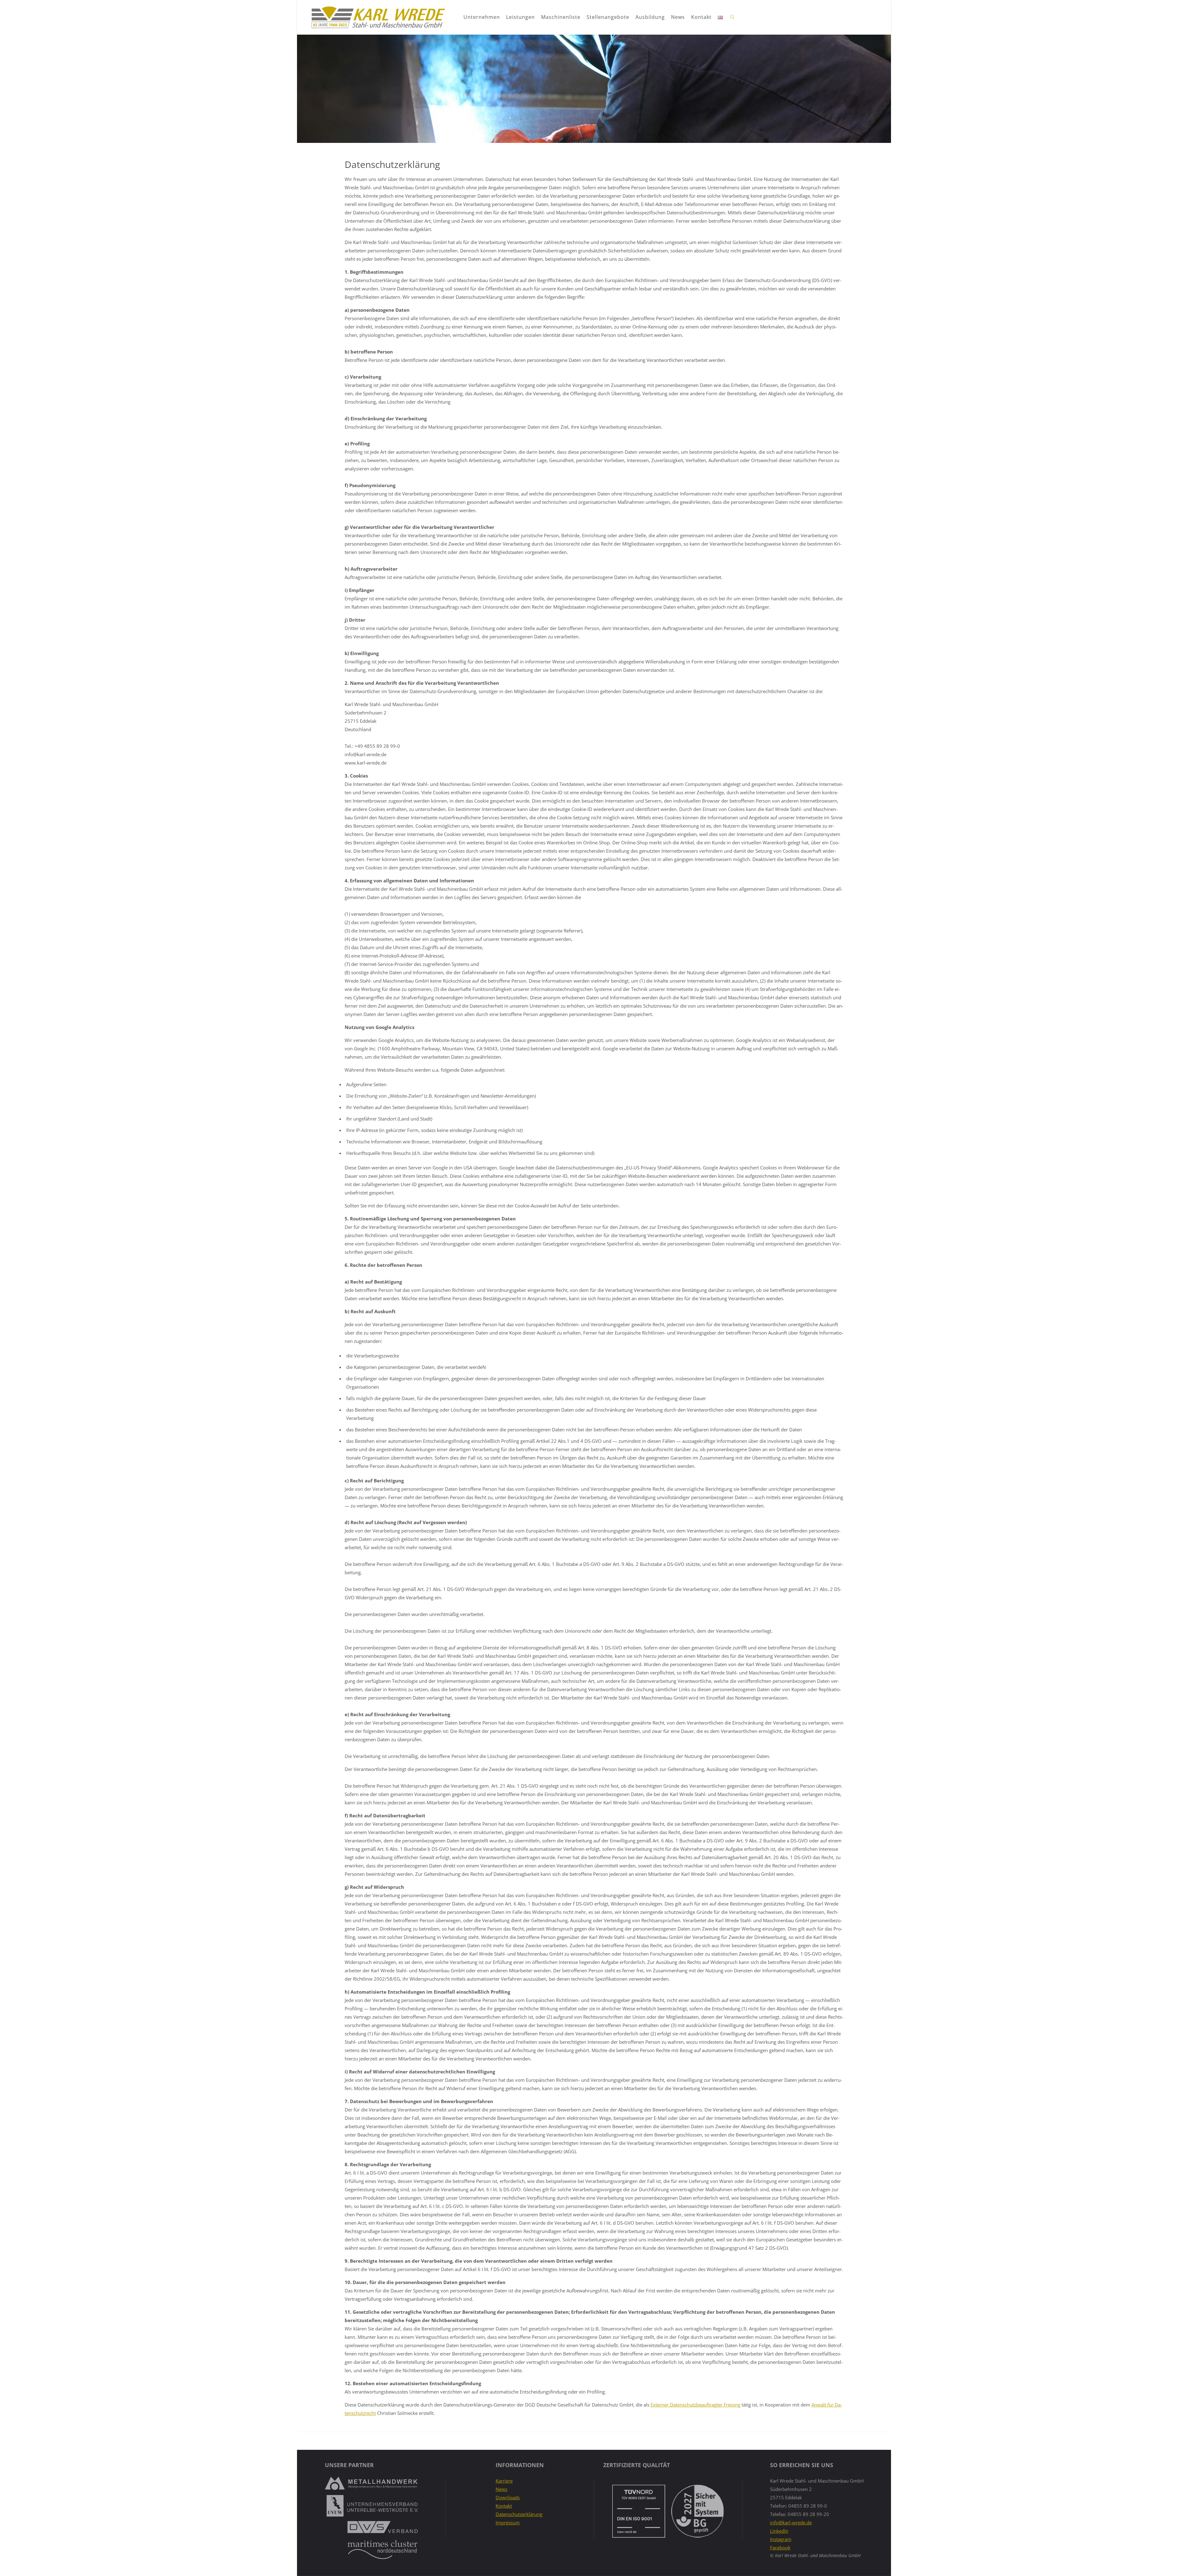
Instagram (781, 2539)
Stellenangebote (608, 17)
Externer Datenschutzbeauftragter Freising (695, 2405)
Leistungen (521, 17)
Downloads (508, 2497)
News (678, 17)
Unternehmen (482, 17)
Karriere (504, 2481)
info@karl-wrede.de (791, 2522)
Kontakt (701, 17)
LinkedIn (779, 2531)
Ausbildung (650, 17)
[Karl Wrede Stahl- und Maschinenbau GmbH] (378, 17)
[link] (733, 17)
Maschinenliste (561, 17)
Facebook (780, 2548)
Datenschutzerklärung (519, 2514)
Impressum (508, 2522)
